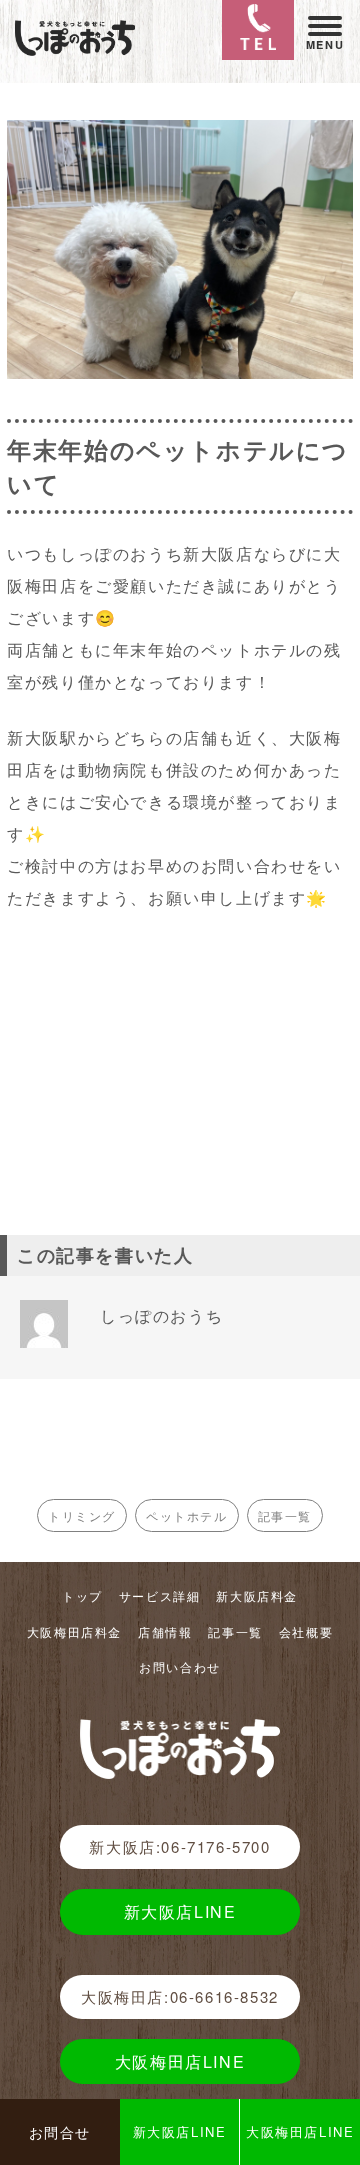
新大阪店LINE (180, 1911)
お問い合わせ (180, 1666)
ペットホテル (187, 1515)
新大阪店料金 (257, 1595)
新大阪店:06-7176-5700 (179, 1846)
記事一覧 (285, 1515)
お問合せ (60, 2132)
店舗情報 (165, 1631)
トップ (82, 1595)
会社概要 (306, 1631)
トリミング (82, 1515)
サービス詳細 (160, 1595)
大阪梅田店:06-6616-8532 (180, 1996)
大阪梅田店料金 (74, 1631)
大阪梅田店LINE (180, 2061)
